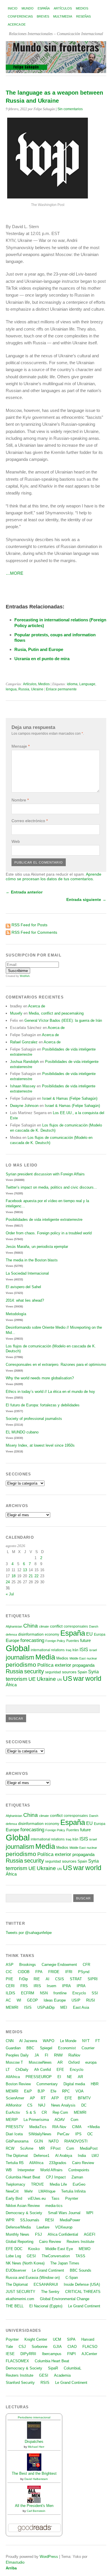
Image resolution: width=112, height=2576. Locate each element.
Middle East (78, 1658)
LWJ (95, 2156)
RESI (50, 2220)
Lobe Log (13, 2256)
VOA (80, 2091)
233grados (58, 2163)
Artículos (63, 8)
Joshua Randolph (24, 1062)
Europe (12, 1640)
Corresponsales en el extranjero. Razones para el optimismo (56, 1365)
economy (52, 1634)
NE (69, 2077)
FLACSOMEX (17, 2361)
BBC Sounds (81, 2270)
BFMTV (84, 2098)
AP (32, 2098)
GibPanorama (17, 2141)
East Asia (81, 2007)
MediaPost (89, 2148)
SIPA (71, 2339)
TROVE (37, 2184)
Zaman (77, 2177)
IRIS (37, 1986)
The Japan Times (65, 2263)
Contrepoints (79, 2170)
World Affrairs (51, 2170)
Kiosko (34, 2249)
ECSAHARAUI (46, 2284)
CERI (10, 1986)
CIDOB (24, 1972)
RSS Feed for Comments (34, 932)
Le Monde (68, 2041)
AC (8, 2000)
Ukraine (37, 689)
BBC (30, 2048)
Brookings (28, 1965)
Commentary (47, 2084)
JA (37, 2055)
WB (9, 2170)
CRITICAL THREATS (83, 2292)
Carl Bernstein (36, 2511)
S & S (31, 2112)
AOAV (60, 2120)
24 (8, 1582)
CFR (86, 1965)
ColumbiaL (73, 2368)
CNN (10, 2041)
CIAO (72, 2347)
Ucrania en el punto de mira (42, 659)
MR (42, 2148)
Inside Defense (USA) (82, 2284)
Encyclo (79, 1993)
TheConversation (56, 2256)
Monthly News (18, 2234)
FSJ (38, 2234)
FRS (24, 1986)
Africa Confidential (63, 2234)
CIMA (77, 2127)
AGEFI (90, 2234)
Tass (55, 2198)
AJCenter (89, 2354)
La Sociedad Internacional (27, 1273)
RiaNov (74, 2055)
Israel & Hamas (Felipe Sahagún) (70, 1098)
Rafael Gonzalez (24, 1042)
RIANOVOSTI (76, 2141)
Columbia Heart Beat (23, 2177)
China (31, 1626)
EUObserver (16, 2270)
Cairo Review (83, 2163)
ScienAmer (15, 2098)
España (44, 8)
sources (69, 1672)
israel (93, 1650)
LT (8, 2070)
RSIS (45, 2383)
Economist (67, 2048)
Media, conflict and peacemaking (56, 1013)
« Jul (10, 1594)
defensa (11, 1634)
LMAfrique (47, 2191)
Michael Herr (36, 2447)
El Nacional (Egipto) (46, 2306)
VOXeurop (64, 2227)
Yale (9, 2347)
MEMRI (12, 2007)
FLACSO (90, 2347)
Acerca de (17, 24)
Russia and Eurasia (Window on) (33, 2278)
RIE (37, 1979)
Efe (53, 2091)
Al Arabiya (64, 2156)
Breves (43, 16)
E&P (28, 2091)
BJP (41, 2091)
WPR (10, 2220)
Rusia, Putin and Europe (39, 649)
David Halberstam (36, 2479)
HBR (95, 2084)
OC (90, 2134)
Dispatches (34, 2442)
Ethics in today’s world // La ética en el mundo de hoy (50, 1392)
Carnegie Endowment (59, 1965)
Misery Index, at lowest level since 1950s (40, 1445)
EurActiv (13, 2112)
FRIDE (54, 1972)
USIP (76, 2000)
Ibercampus (52, 2354)
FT (98, 2041)
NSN (44, 1993)
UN (59, 1680)
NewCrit (12, 2191)
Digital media (74, 2084)
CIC (9, 1972)
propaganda (83, 1665)
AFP (55, 2098)
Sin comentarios (70, 109)
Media (45, 1657)
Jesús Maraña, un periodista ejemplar (37, 1247)
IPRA (66, 1986)
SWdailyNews (40, 2134)
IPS (78, 2134)
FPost (56, 2148)
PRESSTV (15, 2127)
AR (60, 2062)
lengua (11, 689)
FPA (39, 1972)
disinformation (31, 1634)
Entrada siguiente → (86, 900)
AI (48, 1979)
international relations (48, 1650)
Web (16, 841)
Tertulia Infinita (73, 2191)
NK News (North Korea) (25, 2263)
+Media (93, 2127)
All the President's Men (34, 2506)
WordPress (49, 2557)
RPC (66, 2091)
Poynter (72, 2198)
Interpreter (26, 2170)
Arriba (11, 2568)
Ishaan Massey (23, 1086)
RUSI (91, 2000)
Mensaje (21, 746)
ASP (10, 1965)
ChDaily (22, 2070)
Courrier (88, 2048)
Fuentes (73, 1641)
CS (30, 2105)
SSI (95, 1993)
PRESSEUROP (39, 2077)
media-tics (54, 2206)
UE (32, 1679)
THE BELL (15, 2306)
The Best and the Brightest (34, 2473)
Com (75, 2120)
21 (31, 1576)
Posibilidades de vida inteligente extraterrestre (44, 1220)
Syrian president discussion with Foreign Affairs (45, 1174)
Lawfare (43, 2227)
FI (47, 2055)
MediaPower (70, 2220)
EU (89, 1634)
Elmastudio (15, 2562)
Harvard (88, 2339)
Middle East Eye (59, 2249)
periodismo (21, 1665)
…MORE (15, 573)
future (85, 1641)
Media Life (58, 2184)
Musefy (16, 1013)
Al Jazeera (28, 2041)
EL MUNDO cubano (22, 1432)
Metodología (16, 1314)
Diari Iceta (14, 2134)
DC (84, 2105)
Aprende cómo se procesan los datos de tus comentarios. (54, 877)
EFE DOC (14, 2249)
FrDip (23, 1979)
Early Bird (14, 2198)
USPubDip (46, 2007)
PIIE (9, 1979)
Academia (62, 2375)
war (79, 1678)
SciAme (27, 2148)
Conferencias (20, 16)
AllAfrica (13, 2077)
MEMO (85, 2249)
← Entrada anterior (24, 892)
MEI (64, 2007)
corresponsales (76, 1626)
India (82, 2156)
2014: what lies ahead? (25, 1300)
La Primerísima (36, 2120)
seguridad (53, 1672)
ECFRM (28, 1993)
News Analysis (63, 2105)
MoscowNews (40, 2062)
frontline (60, 1993)
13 (25, 1570)
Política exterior (54, 1665)
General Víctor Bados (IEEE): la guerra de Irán (63, 1020)
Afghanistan (14, 1626)
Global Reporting (20, 2242)
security (34, 1671)
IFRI (69, 1972)
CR (44, 2112)
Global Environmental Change (65, 2299)
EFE (60, 2070)
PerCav (63, 2134)
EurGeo (79, 2184)
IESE (10, 2354)
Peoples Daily (17, 2055)
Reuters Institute (80, 2242)
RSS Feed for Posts (29, 925)
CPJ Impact (56, 2177)
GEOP (32, 2000)
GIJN (38, 2141)
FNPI (72, 2354)
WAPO (49, 2041)
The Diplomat (17, 2156)
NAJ (42, 2105)
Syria (93, 1672)
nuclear (92, 1658)
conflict (56, 1626)
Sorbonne (39, 2347)
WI (19, 2000)
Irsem (52, 1986)
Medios (82, 8)
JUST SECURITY (21, 2292)
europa (91, 2062)
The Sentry (50, 2292)
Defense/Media (18, 2227)
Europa (100, 1634)
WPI (90, 2213)
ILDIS (10, 1993)
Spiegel (46, 2048)
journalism (20, 1657)
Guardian (13, 2048)
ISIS (84, 1649)
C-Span (72, 2278)
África (11, 1685)
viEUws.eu (37, 2198)
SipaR (53, 2368)
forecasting (32, 1640)
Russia (24, 689)
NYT (86, 2041)
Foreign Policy (55, 1641)
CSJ (22, 2347)
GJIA (57, 2347)
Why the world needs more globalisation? (40, 1378)
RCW (10, 2148)
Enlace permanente (61, 689)
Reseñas (83, 16)
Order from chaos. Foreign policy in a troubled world (49, 1233)
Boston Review (18, 2084)
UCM (57, 2339)
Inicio (13, 8)
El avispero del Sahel (23, 1287)
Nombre (20, 800)
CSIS (60, 1979)
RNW (58, 2055)
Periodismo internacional (34, 2417)
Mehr (29, 2191)
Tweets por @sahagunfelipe (29, 1933)
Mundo (28, 8)
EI (59, 2077)
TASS (80, 2256)
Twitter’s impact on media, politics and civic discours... (51, 1187)
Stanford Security (20, 2383)
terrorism (17, 1679)
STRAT (76, 1979)
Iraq (68, 1650)
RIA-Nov (59, 2127)
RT (43, 2098)
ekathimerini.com (20, 2299)
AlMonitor (14, 2105)
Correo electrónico (30, 821)
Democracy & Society (24, 2213)
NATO (54, 2141)
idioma (72, 684)
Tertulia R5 (15, 2163)
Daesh (94, 1626)
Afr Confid (43, 2070)
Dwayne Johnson (24, 1106)
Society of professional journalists (34, 1419)
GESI (31, 2256)
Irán (75, 1650)
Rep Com (60, 2112)
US (67, 1678)
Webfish (25, 976)
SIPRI (93, 1979)
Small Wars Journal (64, 2213)
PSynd (84, 1972)
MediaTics (38, 2127)
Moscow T (14, 2062)
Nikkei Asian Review (23, 2206)
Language (87, 684)
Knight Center (36, 2339)
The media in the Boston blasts (32, 1260)
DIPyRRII (28, 2354)
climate (44, 1626)
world (93, 1678)
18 (13, 1576)
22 (36, 1576)
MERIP (12, 2120)
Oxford (74, 2062)
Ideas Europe (55, 2000)
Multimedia (63, 16)
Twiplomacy (16, 2184)
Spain (82, 1672)
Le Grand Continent (48, 2270)
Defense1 (41, 2156)
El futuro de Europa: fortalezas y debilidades (43, 1405)
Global (18, 1648)
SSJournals (30, 2220)
